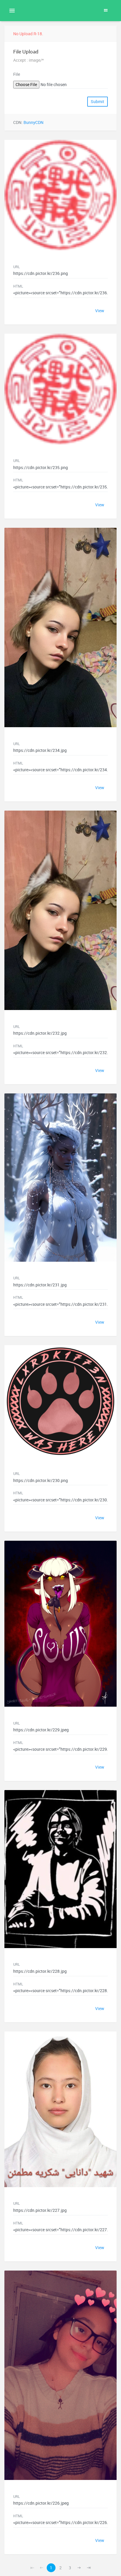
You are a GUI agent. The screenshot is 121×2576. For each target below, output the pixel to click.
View (100, 311)
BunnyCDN (33, 122)
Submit (98, 102)
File (17, 74)
